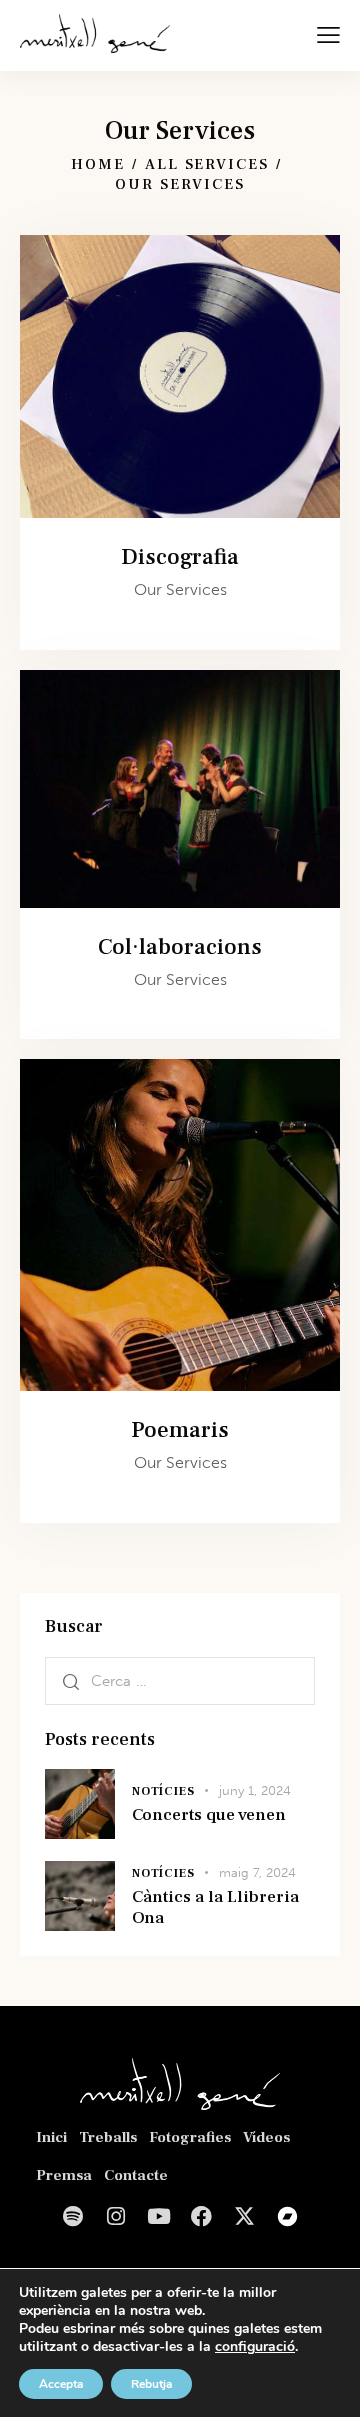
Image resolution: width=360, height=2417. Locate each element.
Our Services (180, 589)
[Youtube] (158, 2216)
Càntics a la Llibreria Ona (215, 1908)
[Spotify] (72, 2216)
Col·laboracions (180, 947)
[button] (328, 34)
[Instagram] (115, 2216)
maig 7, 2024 (257, 1872)
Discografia (180, 557)
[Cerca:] (180, 1680)
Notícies (163, 1791)
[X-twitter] (244, 2216)
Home (98, 164)
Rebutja (151, 2384)
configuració (255, 2347)
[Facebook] (201, 2216)
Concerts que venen (209, 1815)
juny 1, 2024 (255, 1790)
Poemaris (180, 1430)
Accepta (61, 2384)
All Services (207, 164)
